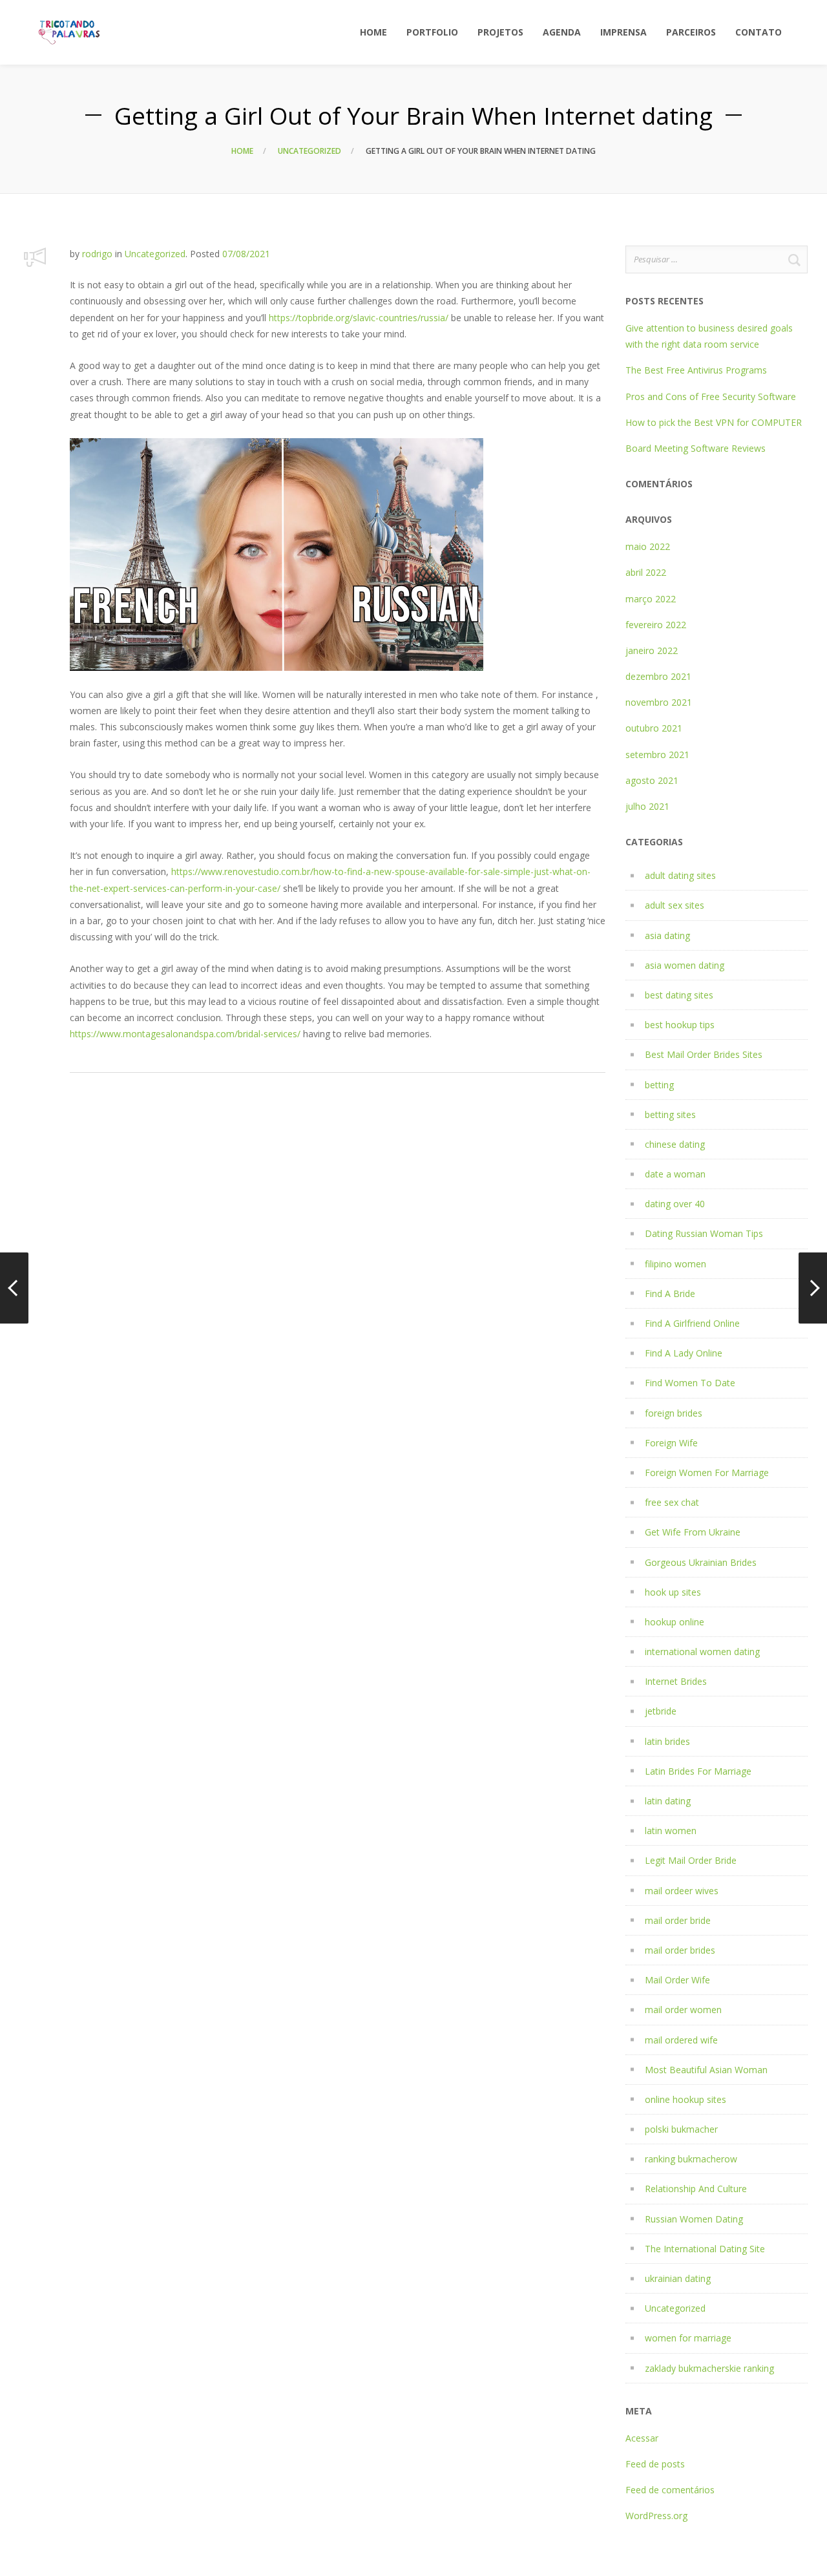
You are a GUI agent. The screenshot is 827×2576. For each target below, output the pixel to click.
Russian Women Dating (694, 2219)
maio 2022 (648, 546)
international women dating (702, 1652)
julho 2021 (647, 806)
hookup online (675, 1622)
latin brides (667, 1741)
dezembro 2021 (658, 676)
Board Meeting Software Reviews (696, 448)
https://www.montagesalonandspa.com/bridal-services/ (185, 1034)
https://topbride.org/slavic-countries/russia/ (359, 318)
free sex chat (672, 1502)
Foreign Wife (671, 1443)
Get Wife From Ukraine (693, 1532)
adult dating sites (680, 875)
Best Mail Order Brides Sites (704, 1054)
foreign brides (674, 1413)
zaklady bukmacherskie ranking (709, 2368)
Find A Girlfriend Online (692, 1323)
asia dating (667, 935)
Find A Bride (670, 1293)
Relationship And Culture (696, 2189)
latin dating (668, 1801)
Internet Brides (676, 1681)
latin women (671, 1831)
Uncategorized (309, 151)
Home (242, 151)
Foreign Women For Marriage (707, 1473)
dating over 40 (675, 1204)
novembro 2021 (659, 702)
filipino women (675, 1264)
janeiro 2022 (652, 650)
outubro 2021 (654, 728)
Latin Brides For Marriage (698, 1771)
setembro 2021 (657, 755)
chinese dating (675, 1144)
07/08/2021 (246, 254)
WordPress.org (656, 2516)
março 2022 (651, 599)
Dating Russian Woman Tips (704, 1233)
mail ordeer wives (682, 1891)
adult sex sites (675, 905)
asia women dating (685, 965)
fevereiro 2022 (656, 625)
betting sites (670, 1114)
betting (659, 1085)
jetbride (661, 1711)
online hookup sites (686, 2099)
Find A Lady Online (684, 1353)
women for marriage (688, 2338)
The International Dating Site (705, 2249)
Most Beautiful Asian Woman (706, 2070)
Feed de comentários (670, 2490)
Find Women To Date (690, 1383)
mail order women (683, 2010)
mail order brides (680, 1950)
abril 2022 (646, 572)
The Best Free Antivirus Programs (696, 370)
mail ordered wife (681, 2040)
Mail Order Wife (677, 1980)
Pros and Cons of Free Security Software (711, 396)
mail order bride (678, 1920)
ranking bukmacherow (691, 2159)
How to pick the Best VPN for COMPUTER (714, 422)
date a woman (675, 1174)
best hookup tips (680, 1025)
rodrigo (97, 254)
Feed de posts (655, 2464)
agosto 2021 (652, 780)
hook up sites (673, 1592)
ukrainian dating (678, 2278)
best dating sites (679, 995)
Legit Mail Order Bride (691, 1860)
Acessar (642, 2438)
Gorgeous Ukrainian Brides (701, 1562)
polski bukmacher (681, 2129)
